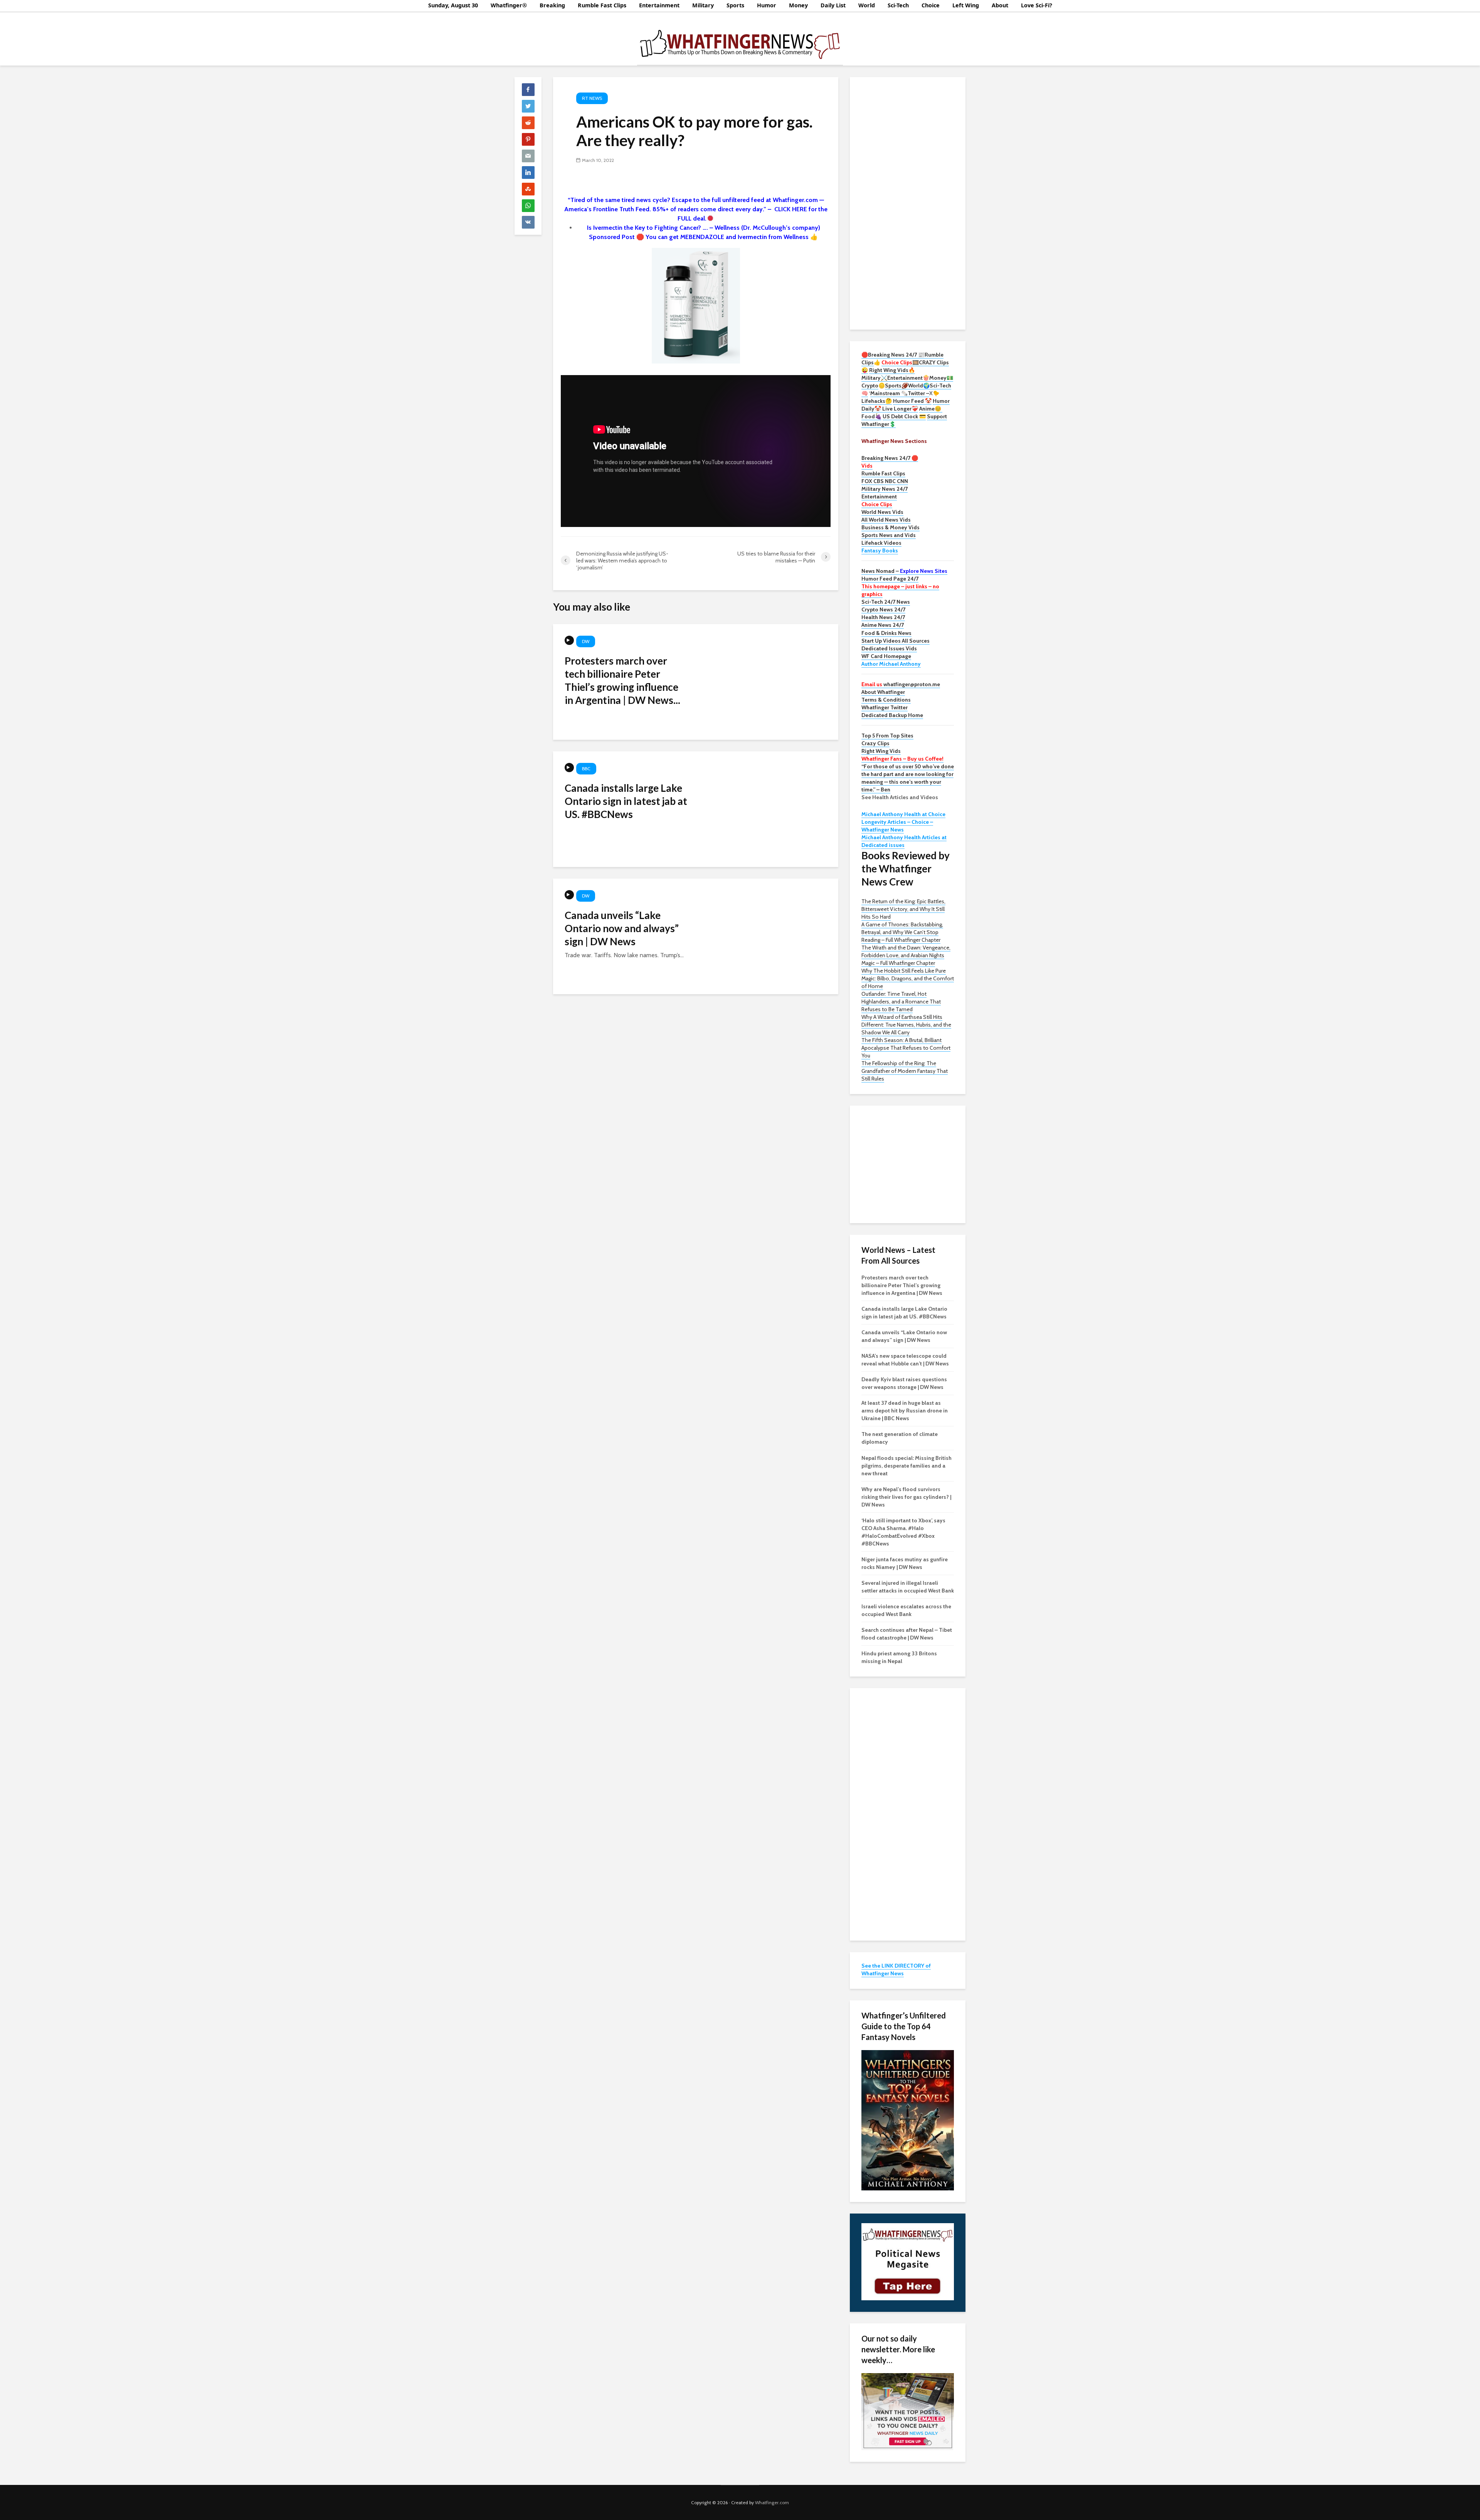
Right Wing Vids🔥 (892, 370)
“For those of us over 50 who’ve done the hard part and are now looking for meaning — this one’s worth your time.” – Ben (908, 778)
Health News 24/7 (883, 617)
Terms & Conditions (886, 700)
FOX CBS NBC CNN (885, 481)
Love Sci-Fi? (1037, 5)
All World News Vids (886, 520)
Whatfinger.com (772, 2502)
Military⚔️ (874, 378)
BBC (586, 768)
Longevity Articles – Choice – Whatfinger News (897, 826)
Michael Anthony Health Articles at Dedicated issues (904, 841)
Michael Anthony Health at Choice (903, 814)
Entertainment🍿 (908, 378)
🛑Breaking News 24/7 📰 (893, 355)
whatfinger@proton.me (901, 684)
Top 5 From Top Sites (887, 736)
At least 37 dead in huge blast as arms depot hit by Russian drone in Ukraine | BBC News (905, 1411)
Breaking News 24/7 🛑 (890, 458)
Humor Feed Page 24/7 (890, 579)
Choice (931, 5)
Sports (735, 5)
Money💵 (941, 378)
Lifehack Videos (881, 543)
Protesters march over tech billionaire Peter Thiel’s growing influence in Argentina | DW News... (622, 680)
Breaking (552, 5)
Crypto (870, 385)
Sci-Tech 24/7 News (886, 602)
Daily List (833, 5)
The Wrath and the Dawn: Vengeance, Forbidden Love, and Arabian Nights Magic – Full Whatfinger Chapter (906, 955)
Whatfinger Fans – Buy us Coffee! (902, 759)
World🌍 (919, 385)
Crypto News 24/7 (883, 609)
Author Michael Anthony (891, 664)
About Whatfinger (883, 692)
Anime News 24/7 (883, 625)
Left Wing (966, 5)
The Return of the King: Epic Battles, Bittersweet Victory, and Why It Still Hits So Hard (903, 909)
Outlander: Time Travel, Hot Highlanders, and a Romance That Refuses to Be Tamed (901, 1002)
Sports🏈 (896, 385)
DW (586, 641)
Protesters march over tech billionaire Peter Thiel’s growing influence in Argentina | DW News (902, 1285)
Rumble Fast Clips (602, 5)
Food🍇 (871, 416)
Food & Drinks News (886, 633)
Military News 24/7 (885, 489)
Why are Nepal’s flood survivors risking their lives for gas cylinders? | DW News (906, 1497)
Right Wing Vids (881, 751)
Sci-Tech (898, 5)
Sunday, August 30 (453, 5)
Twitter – (918, 393)
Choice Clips (877, 504)
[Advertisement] (908, 202)
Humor (767, 5)
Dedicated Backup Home (892, 715)
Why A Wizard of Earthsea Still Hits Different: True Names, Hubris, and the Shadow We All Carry (906, 1025)
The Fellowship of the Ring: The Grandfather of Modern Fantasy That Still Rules (905, 1071)
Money (798, 5)
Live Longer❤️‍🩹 (900, 409)
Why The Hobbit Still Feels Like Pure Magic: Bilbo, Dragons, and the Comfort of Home (908, 978)
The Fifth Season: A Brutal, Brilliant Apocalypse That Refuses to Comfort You (906, 1048)
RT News (592, 98)
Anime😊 (931, 409)
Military (703, 5)
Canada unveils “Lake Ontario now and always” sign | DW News (622, 928)
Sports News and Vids (889, 535)
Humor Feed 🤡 (912, 401)
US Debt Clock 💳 (904, 416)
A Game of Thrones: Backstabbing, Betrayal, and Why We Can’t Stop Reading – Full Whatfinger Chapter (902, 932)
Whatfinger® (509, 5)
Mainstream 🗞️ (889, 393)
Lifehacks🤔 (877, 401)
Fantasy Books (880, 550)
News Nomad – (904, 571)
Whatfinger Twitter (885, 707)
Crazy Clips (875, 743)
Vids (867, 466)
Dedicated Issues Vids (889, 648)
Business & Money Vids (891, 527)
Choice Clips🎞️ (900, 362)
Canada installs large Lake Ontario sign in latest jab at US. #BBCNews (626, 801)
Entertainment (659, 5)
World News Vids (882, 512)
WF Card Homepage (886, 656)
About (1000, 5)
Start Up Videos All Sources (896, 641)
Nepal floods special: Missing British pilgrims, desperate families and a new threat (906, 1466)
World (867, 5)
